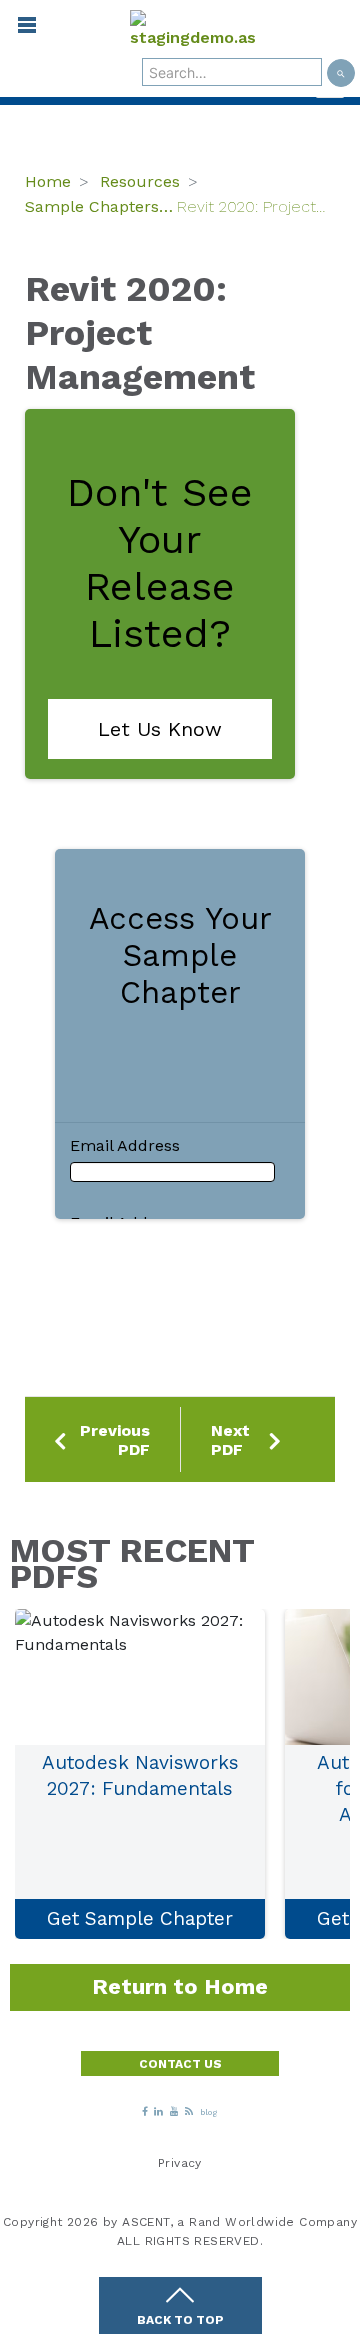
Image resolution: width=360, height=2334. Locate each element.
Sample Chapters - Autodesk (101, 206)
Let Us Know (160, 729)
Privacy (180, 2163)
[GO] (341, 73)
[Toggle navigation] (18, 30)
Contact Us (180, 2064)
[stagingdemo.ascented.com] (193, 30)
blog (209, 2113)
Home (48, 181)
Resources (140, 181)
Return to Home (180, 1986)
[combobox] (232, 72)
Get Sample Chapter (140, 1918)
